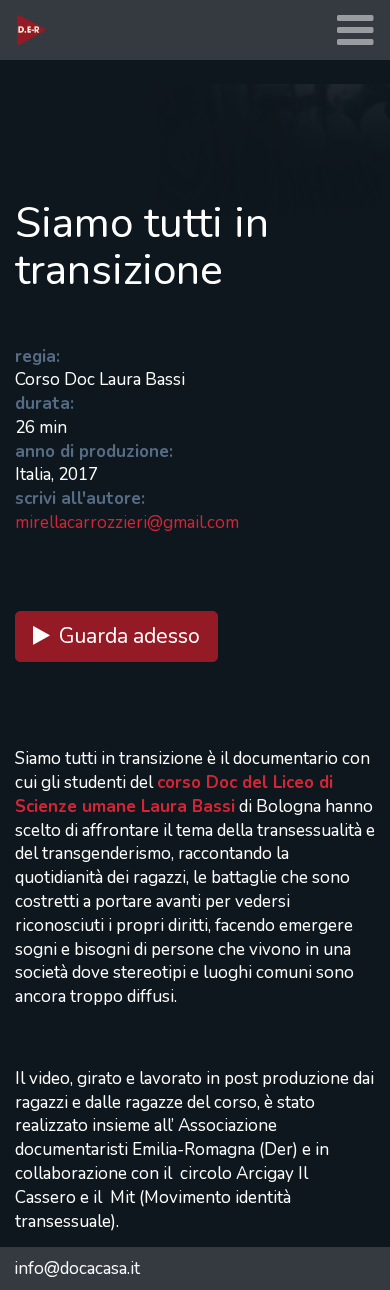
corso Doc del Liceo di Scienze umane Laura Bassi (174, 794)
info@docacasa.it (77, 1268)
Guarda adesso (129, 636)
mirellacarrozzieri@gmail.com (127, 522)
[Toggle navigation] (355, 30)
